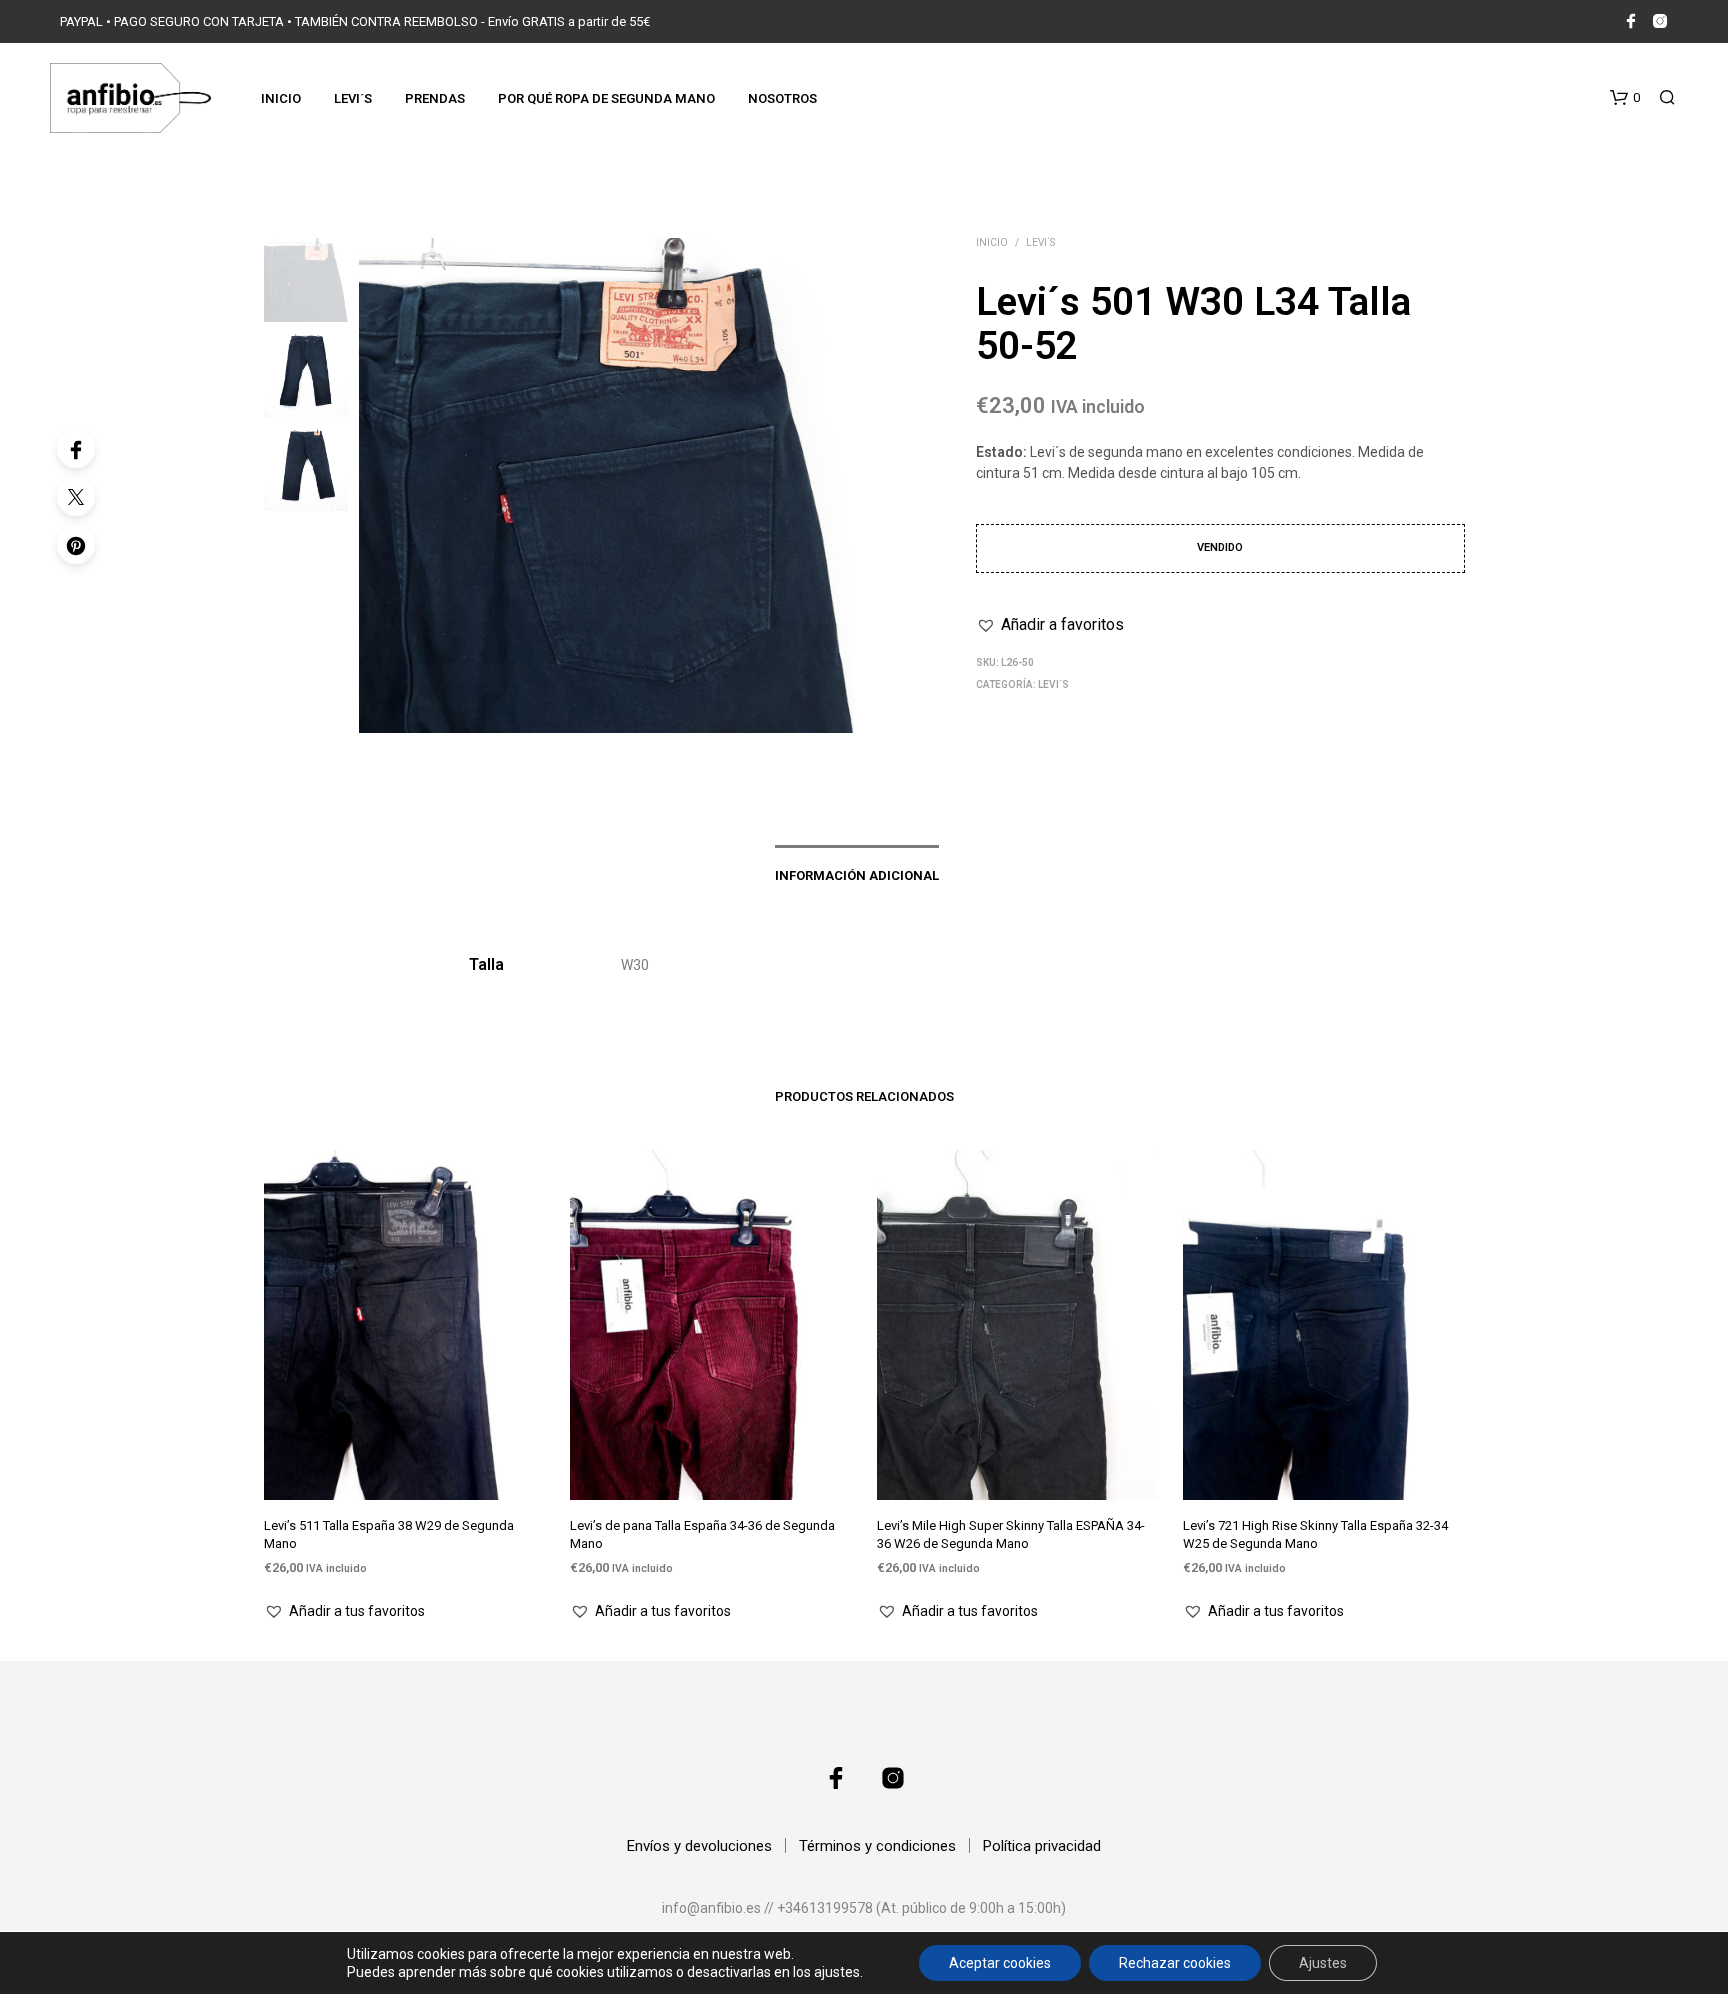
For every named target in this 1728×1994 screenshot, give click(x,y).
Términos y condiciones (877, 1846)
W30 (635, 965)
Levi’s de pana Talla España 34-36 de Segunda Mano (702, 1534)
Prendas (435, 98)
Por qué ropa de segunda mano (606, 98)
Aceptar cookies (1000, 1963)
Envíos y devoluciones (699, 1846)
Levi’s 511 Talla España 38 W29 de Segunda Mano (389, 1534)
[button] (1625, 98)
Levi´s (353, 98)
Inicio (281, 98)
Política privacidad (1042, 1846)
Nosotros (782, 98)
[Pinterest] (76, 545)
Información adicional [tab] (857, 875)
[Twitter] (76, 497)
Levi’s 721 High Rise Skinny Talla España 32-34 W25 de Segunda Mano (1315, 1534)
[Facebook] (76, 449)
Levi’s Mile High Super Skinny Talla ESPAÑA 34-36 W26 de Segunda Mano (1011, 1534)
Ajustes (1323, 1963)
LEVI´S (1040, 242)
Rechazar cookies (1175, 1963)
